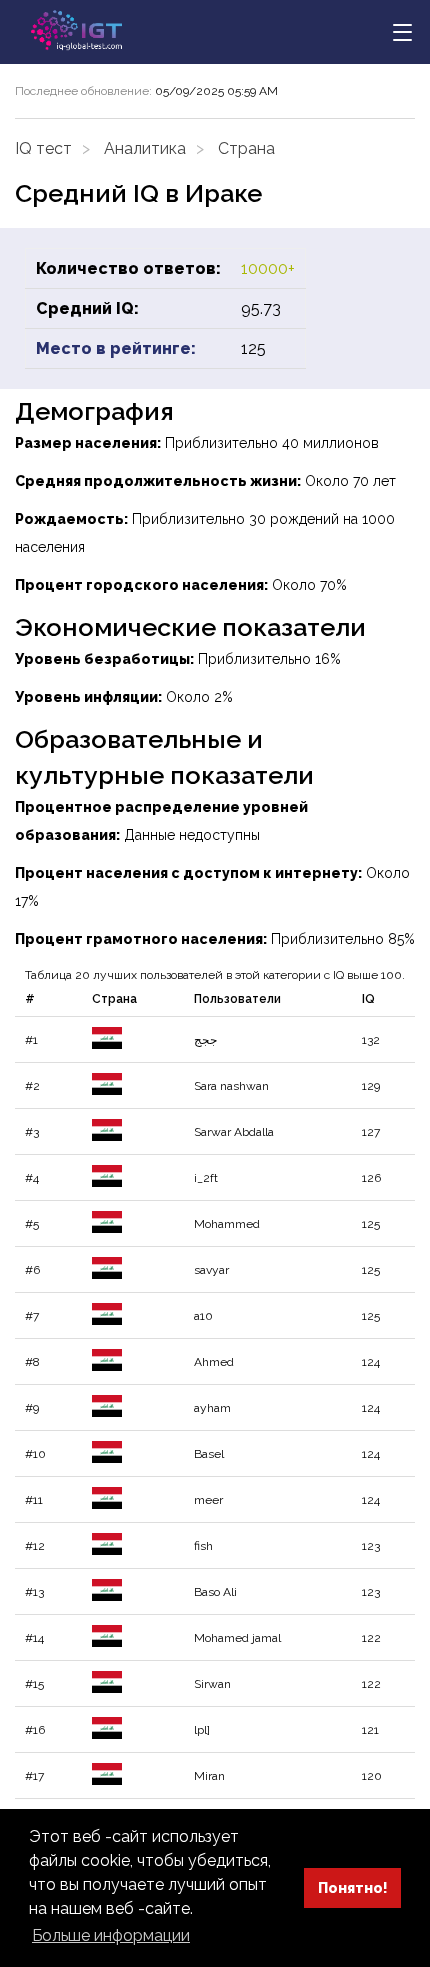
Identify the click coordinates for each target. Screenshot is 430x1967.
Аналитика (145, 148)
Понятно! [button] (353, 1887)
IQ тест (43, 148)
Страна (246, 148)
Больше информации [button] (111, 1935)
